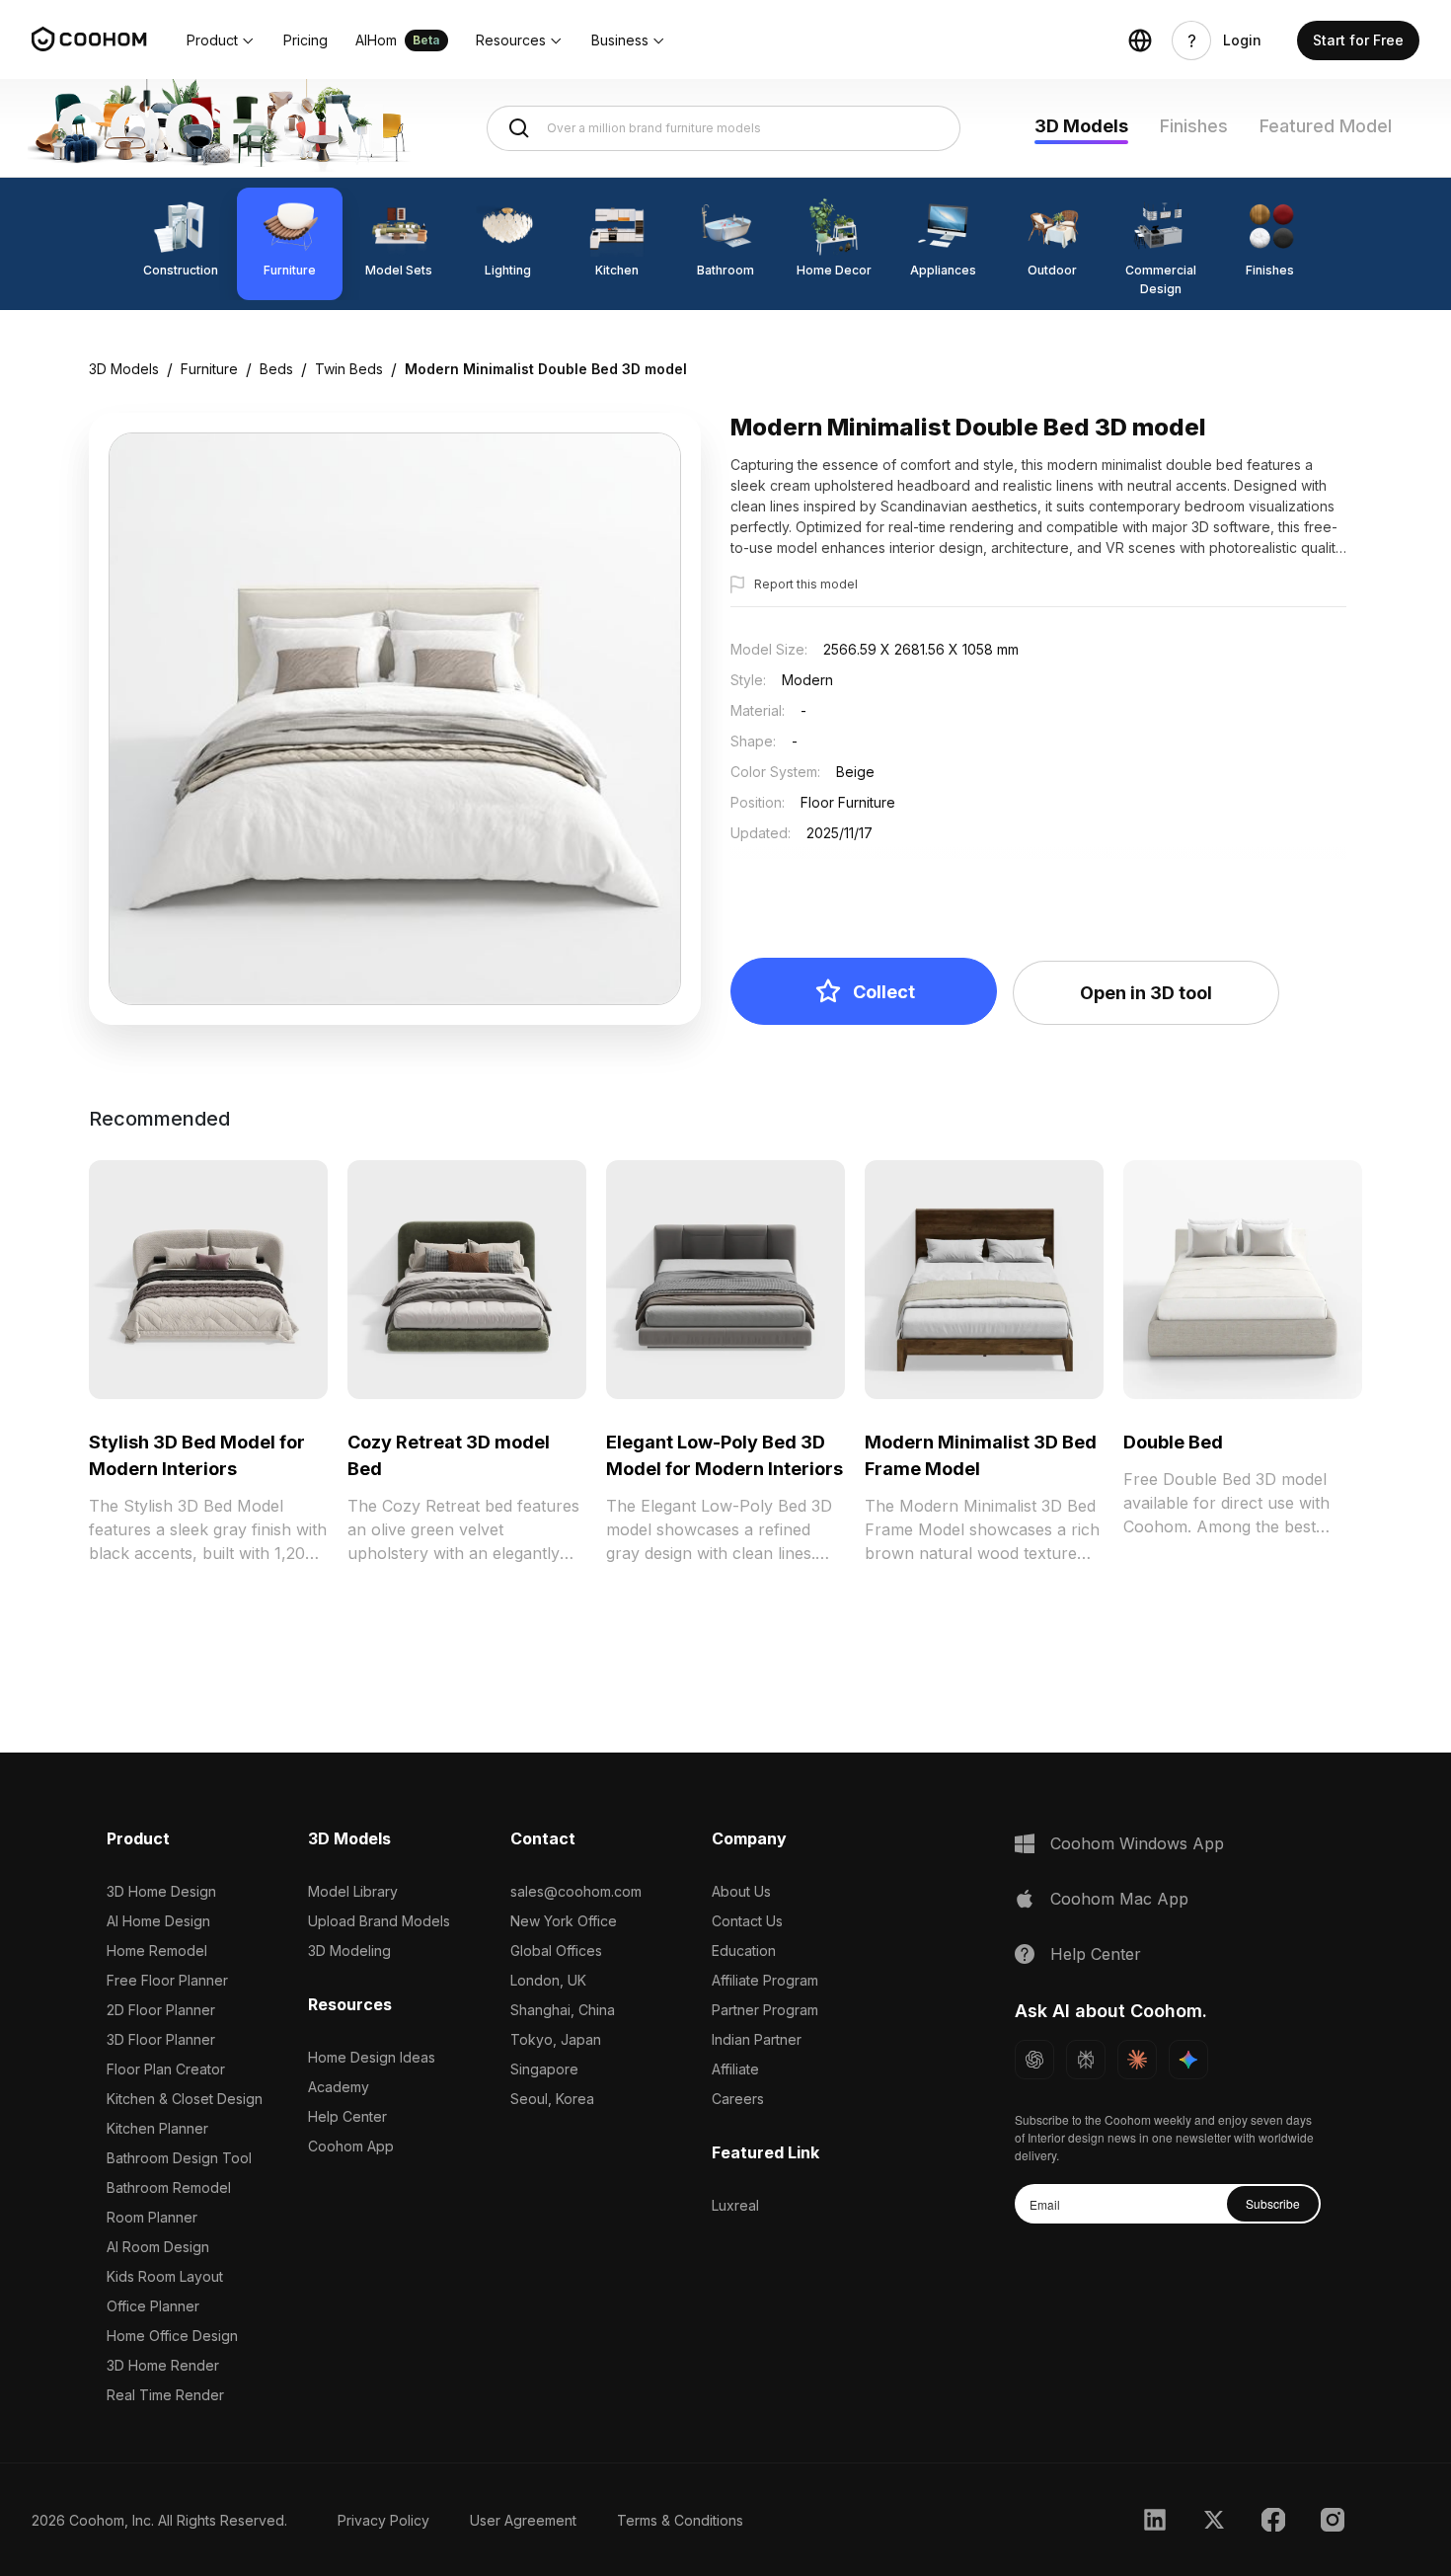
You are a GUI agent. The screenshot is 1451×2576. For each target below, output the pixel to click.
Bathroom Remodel (169, 2187)
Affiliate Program (765, 1980)
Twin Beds (349, 369)
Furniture (209, 369)
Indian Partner (757, 2039)
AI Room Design (158, 2247)
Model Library (353, 1891)
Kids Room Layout (165, 2276)
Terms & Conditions (680, 2520)
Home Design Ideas (372, 2057)
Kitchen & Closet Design (185, 2099)
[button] (221, 40)
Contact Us (747, 1921)
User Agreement (523, 2520)
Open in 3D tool (1146, 993)
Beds (276, 369)
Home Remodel (157, 1951)
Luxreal (735, 2205)
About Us (741, 1891)
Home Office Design (172, 2336)
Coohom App (351, 2146)
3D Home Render (163, 2365)
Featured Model (1326, 126)
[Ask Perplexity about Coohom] (1086, 2060)
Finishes (1194, 126)
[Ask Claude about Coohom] (1137, 2060)
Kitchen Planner (157, 2128)
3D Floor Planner (161, 2039)
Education (744, 1951)
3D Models (1081, 126)
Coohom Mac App (1119, 1899)
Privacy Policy (383, 2520)
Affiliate (735, 2069)
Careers (738, 2099)
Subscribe (1273, 2203)
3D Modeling (349, 1951)
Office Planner (153, 2306)
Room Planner (152, 2217)
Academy (339, 2087)
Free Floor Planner (167, 1980)
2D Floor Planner (161, 2010)
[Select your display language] (1140, 40)
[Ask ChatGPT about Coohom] (1034, 2060)
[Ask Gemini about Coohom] (1188, 2060)
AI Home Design (158, 1921)
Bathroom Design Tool (179, 2158)
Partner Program (765, 2010)
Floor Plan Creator (166, 2069)
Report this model (806, 584)
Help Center (347, 2116)
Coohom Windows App (1137, 1843)
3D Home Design (161, 1891)
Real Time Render (165, 2395)
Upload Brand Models (379, 1921)
